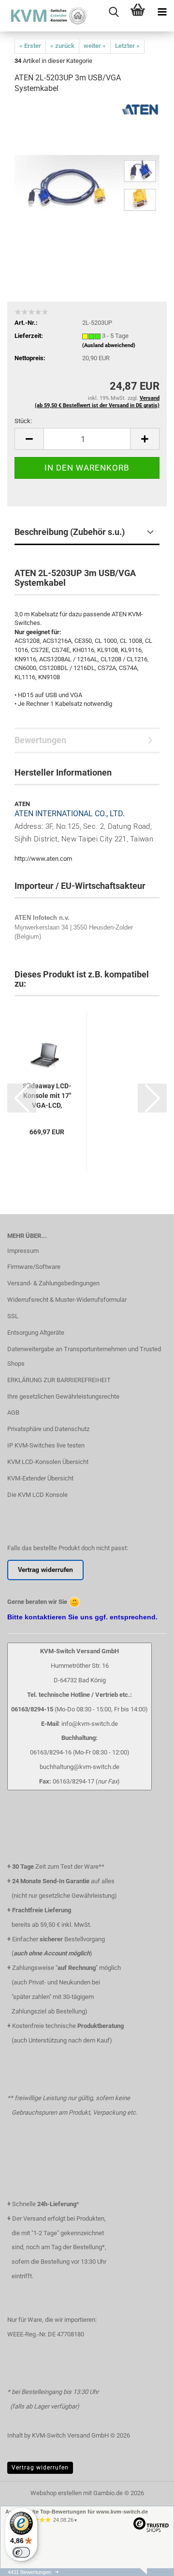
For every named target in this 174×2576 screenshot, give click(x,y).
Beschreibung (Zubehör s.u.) (70, 532)
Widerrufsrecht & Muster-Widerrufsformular (67, 1300)
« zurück (62, 46)
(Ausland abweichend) (109, 345)
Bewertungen (40, 740)
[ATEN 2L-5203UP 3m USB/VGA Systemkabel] (87, 175)
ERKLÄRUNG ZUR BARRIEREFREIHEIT (59, 1380)
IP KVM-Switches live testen (46, 1445)
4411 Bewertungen (29, 2572)
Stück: (23, 421)
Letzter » (127, 46)
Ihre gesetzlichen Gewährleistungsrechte (63, 1396)
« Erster (30, 46)
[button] (29, 439)
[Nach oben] (147, 2574)
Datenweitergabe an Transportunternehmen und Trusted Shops (84, 1356)
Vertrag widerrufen (40, 2468)
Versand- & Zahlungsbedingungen (53, 1283)
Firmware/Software (34, 1267)
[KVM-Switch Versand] (43, 16)
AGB (13, 1412)
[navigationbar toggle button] (162, 12)
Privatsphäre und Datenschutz (48, 1429)
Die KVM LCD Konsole (37, 1495)
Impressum (23, 1251)
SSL (13, 1316)
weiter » (95, 46)
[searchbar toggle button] (114, 12)
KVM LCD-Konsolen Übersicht (48, 1462)
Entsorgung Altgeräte (36, 1333)
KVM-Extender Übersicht (40, 1478)
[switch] (21, 2552)
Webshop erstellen (56, 2493)
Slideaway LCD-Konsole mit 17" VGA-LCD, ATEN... (47, 1096)
